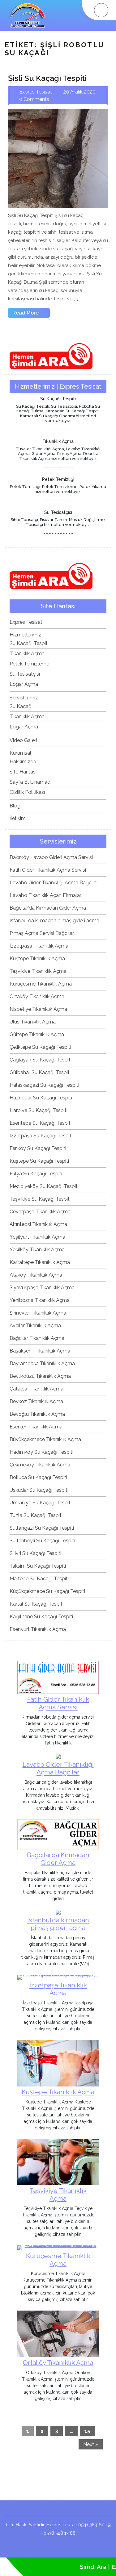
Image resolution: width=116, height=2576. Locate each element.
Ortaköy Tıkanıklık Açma (37, 996)
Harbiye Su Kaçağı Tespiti (39, 1110)
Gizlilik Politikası (27, 792)
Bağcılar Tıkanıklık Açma (37, 1338)
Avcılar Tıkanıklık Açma (35, 1326)
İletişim (18, 818)
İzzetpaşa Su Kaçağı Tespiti (41, 1136)
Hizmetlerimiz (25, 635)
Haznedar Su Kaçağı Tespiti (41, 1098)
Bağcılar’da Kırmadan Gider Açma (48, 908)
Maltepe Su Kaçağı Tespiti (39, 1579)
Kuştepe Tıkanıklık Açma (37, 959)
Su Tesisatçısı (25, 674)
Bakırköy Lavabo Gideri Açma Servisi (51, 857)
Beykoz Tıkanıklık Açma (36, 1401)
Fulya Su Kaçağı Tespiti (36, 1174)
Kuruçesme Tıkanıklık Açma (41, 984)
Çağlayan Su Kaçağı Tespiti (41, 1060)
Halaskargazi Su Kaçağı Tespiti (44, 1085)
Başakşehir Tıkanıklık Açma (40, 1351)
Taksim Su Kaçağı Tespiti (38, 1566)
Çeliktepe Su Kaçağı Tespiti (40, 1047)
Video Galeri (23, 740)
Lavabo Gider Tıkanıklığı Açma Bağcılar (54, 883)
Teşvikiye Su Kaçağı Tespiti (40, 1199)
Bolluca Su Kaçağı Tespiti (38, 1477)
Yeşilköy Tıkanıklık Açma (37, 1250)
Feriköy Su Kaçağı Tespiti (38, 1148)
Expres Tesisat (26, 622)
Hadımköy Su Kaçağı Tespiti (41, 1452)
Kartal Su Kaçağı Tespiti (37, 1604)
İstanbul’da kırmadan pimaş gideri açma (54, 921)
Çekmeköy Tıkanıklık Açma (40, 1465)
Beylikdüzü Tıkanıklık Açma (40, 1376)
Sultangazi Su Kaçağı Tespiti (42, 1528)
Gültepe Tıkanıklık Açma (37, 1034)
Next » (91, 2444)
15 (87, 2431)
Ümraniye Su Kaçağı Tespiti (41, 1503)
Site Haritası (23, 772)
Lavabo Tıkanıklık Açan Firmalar (45, 895)
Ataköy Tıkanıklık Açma (36, 1275)
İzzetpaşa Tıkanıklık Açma (39, 946)
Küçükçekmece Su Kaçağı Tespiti (47, 1591)
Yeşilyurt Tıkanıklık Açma (37, 1237)
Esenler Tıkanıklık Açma (36, 1427)
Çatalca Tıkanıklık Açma (37, 1389)
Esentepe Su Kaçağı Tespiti (41, 1123)
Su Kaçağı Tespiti (29, 643)
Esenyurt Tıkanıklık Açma (38, 1629)
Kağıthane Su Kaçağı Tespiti (41, 1617)
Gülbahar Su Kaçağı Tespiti (40, 1072)
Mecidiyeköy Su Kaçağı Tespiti (44, 1186)
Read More (31, 314)
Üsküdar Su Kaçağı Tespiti (39, 1490)
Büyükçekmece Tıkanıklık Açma (45, 1439)
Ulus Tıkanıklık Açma (33, 1022)
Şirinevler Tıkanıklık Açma (38, 1313)
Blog (15, 806)
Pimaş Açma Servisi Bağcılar (42, 933)
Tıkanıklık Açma (27, 654)
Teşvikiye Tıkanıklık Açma (38, 971)
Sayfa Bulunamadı (30, 782)
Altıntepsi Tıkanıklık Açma (38, 1224)
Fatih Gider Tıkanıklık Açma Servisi (48, 870)
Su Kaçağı (21, 706)
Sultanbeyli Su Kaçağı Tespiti (42, 1541)
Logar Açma (24, 684)
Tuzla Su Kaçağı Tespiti (36, 1515)
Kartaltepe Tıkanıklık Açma (40, 1262)
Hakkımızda (23, 762)
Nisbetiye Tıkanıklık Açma (38, 1009)
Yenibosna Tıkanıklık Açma (40, 1300)
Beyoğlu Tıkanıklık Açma (37, 1414)
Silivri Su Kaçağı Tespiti (35, 1553)
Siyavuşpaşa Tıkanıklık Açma (42, 1288)
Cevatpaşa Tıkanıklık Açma (40, 1212)
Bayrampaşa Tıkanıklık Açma (42, 1363)
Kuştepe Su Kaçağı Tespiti (39, 1161)
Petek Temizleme (29, 664)
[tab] (101, 10)
